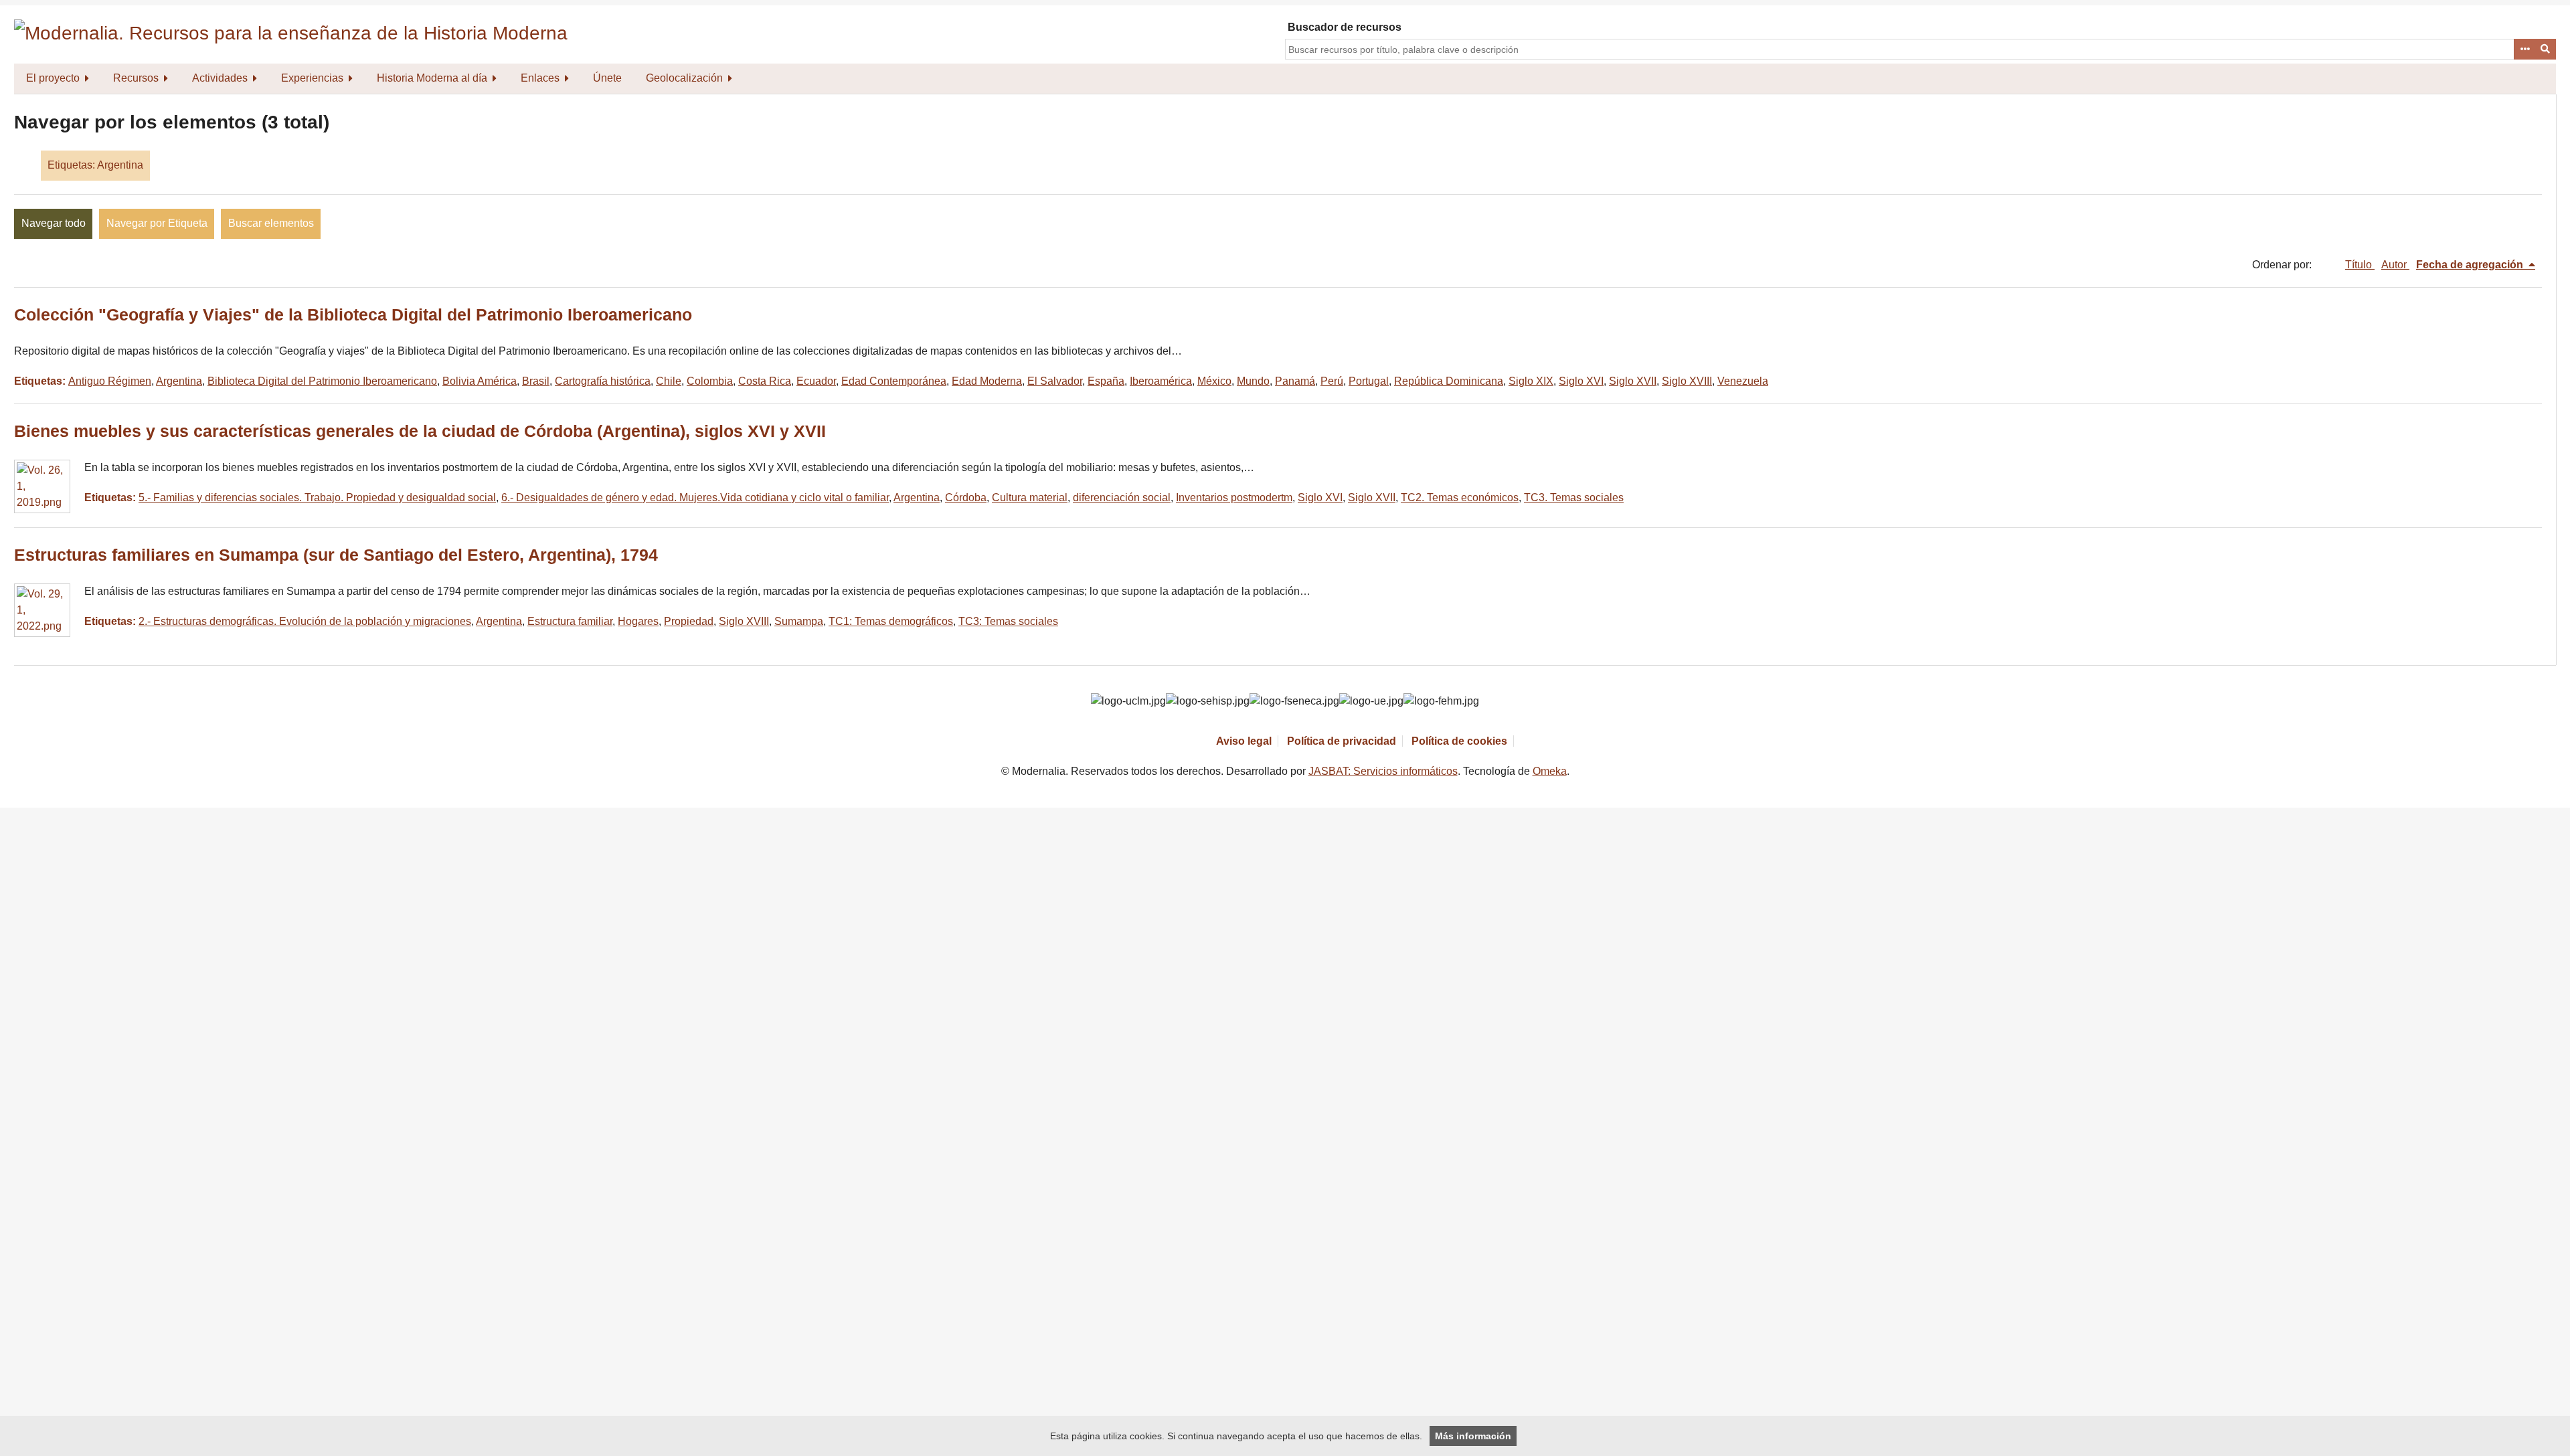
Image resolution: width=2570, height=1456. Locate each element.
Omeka (1550, 771)
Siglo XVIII (1687, 381)
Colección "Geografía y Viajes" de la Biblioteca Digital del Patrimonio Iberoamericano (353, 315)
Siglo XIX (1531, 381)
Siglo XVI (1581, 381)
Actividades (220, 78)
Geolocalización (684, 78)
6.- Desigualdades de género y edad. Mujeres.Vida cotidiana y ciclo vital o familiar (695, 497)
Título (2360, 265)
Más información (1473, 1436)
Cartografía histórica (603, 381)
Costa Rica (765, 381)
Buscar (2546, 50)
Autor (2395, 265)
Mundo (1253, 381)
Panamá (1295, 381)
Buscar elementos (271, 223)
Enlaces (540, 78)
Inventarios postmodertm (1234, 497)
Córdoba (966, 497)
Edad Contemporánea (894, 381)
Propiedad (689, 621)
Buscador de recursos (1345, 27)
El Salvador (1055, 381)
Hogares (638, 621)
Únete (607, 78)
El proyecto (53, 78)
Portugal (1369, 381)
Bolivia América (480, 381)
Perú (1332, 381)
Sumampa (799, 621)
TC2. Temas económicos (1460, 497)
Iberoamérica (1161, 381)
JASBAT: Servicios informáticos (1383, 771)
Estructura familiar (570, 621)
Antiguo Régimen (110, 381)
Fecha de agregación (2471, 265)
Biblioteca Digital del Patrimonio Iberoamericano (322, 381)
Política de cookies (1459, 741)
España (1106, 381)
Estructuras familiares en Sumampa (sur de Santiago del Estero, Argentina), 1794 (336, 555)
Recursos (136, 78)
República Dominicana (1449, 381)
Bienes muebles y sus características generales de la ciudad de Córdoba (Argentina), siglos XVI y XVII (420, 431)
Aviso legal (1244, 741)
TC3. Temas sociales (1574, 497)
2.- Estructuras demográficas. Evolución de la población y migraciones (305, 621)
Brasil (536, 381)
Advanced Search (2524, 50)
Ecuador (816, 381)
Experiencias (312, 78)
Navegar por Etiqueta (157, 223)
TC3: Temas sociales (1008, 621)
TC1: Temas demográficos (891, 621)
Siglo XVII (1633, 381)
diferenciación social (1122, 497)
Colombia (710, 381)
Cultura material (1030, 497)
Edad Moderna (987, 381)
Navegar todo (54, 223)
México (1214, 381)
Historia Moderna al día (432, 78)
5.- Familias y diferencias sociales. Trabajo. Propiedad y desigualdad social (317, 497)
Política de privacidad (1342, 741)
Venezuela (1743, 381)
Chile (669, 381)
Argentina (179, 381)
